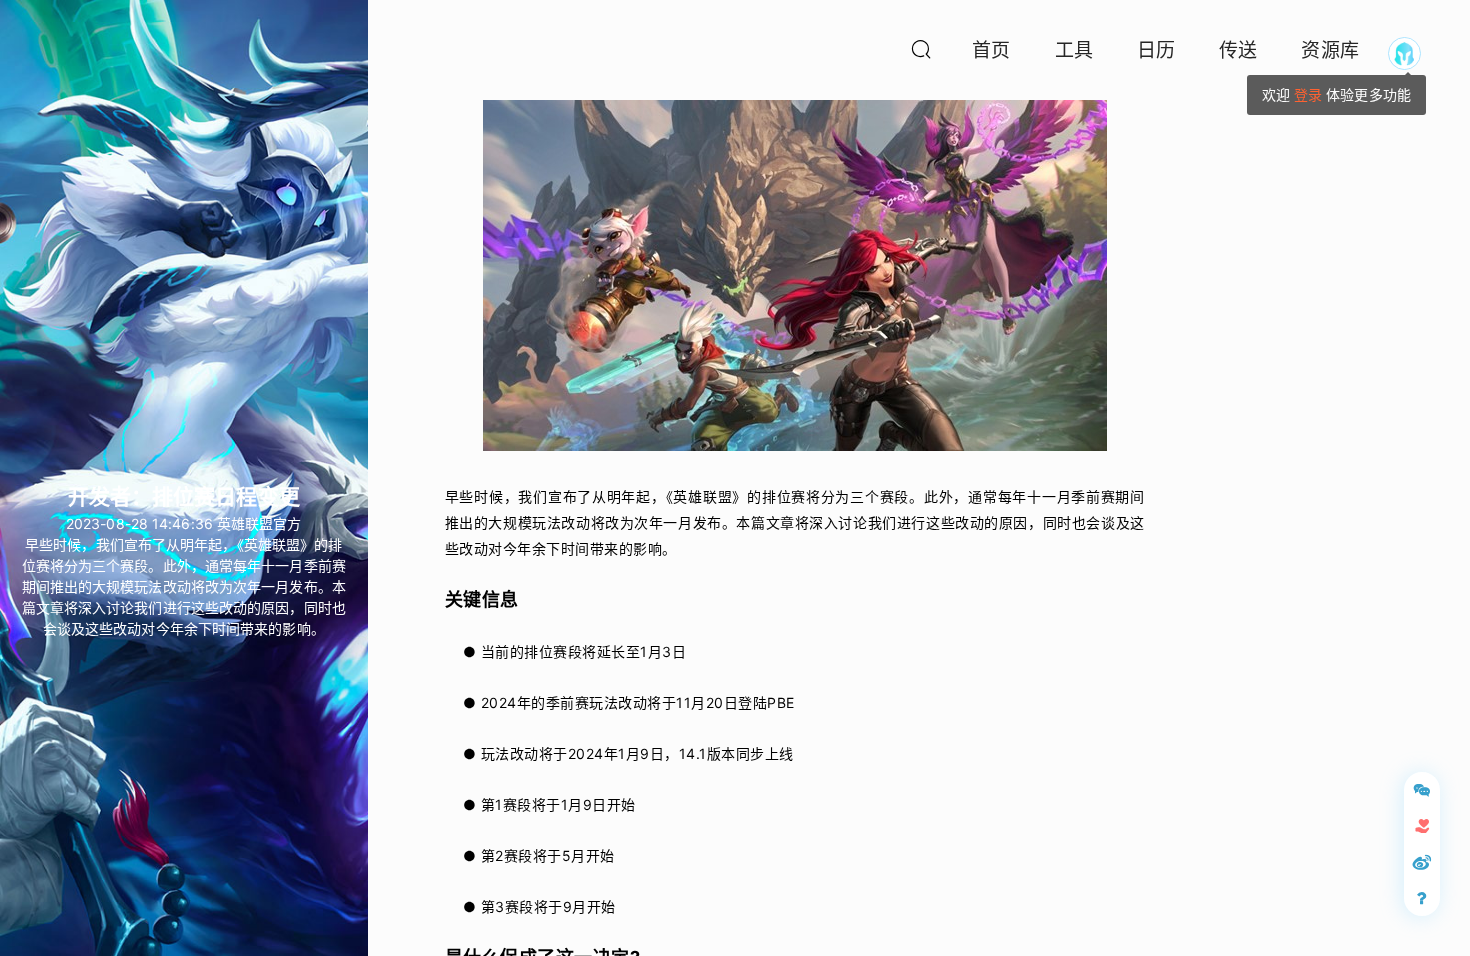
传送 (1238, 50)
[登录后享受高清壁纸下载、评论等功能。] (1404, 53)
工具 (1074, 50)
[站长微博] (1422, 862)
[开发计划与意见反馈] (1422, 790)
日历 (1156, 50)
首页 (991, 50)
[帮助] (1422, 898)
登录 (1308, 94)
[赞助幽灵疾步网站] (1422, 826)
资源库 (1329, 50)
